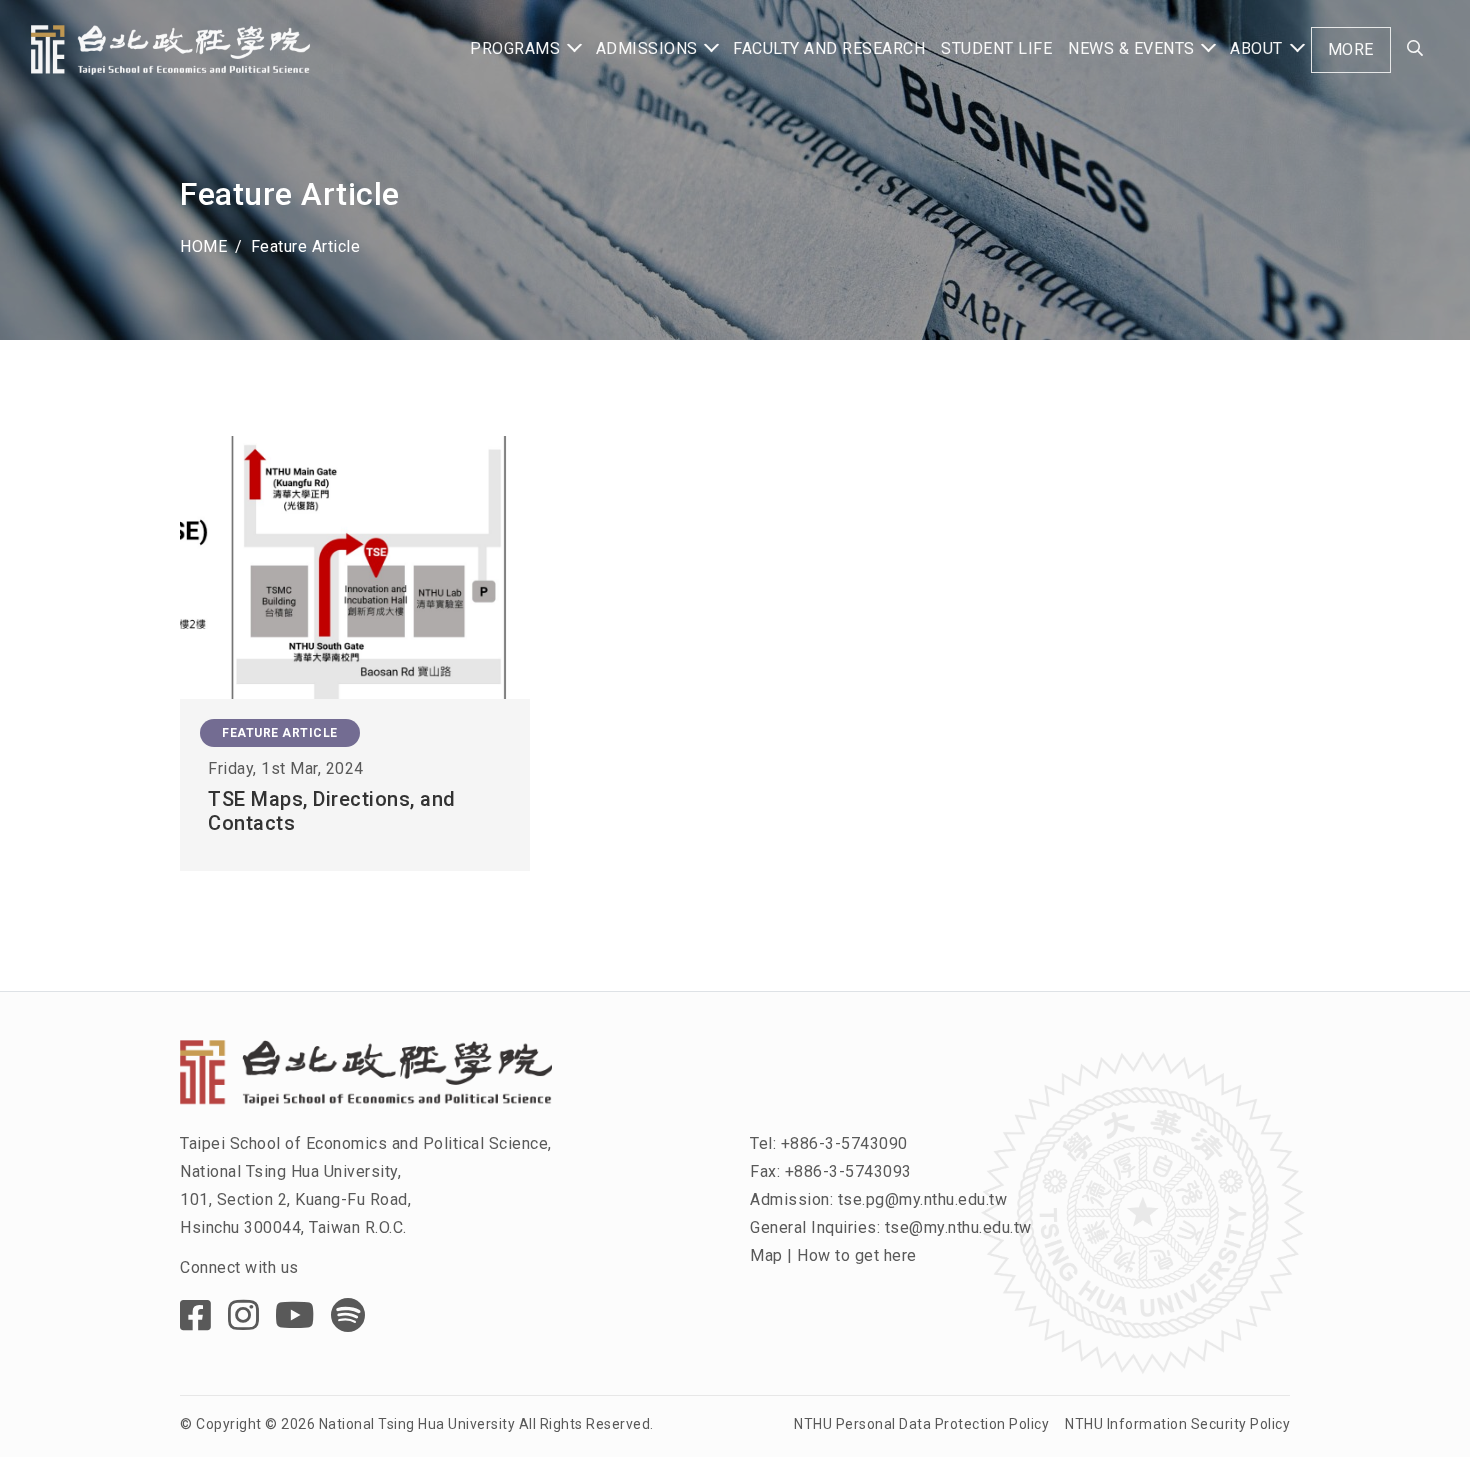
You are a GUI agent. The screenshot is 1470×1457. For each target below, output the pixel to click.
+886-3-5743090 (844, 1143)
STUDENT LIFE (996, 48)
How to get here (857, 1255)
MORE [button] (1351, 49)
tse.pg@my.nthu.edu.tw (923, 1199)
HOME (203, 246)
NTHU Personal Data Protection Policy (921, 1424)
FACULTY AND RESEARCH (829, 48)
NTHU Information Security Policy (1177, 1424)
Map (766, 1255)
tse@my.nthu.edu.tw (958, 1227)
